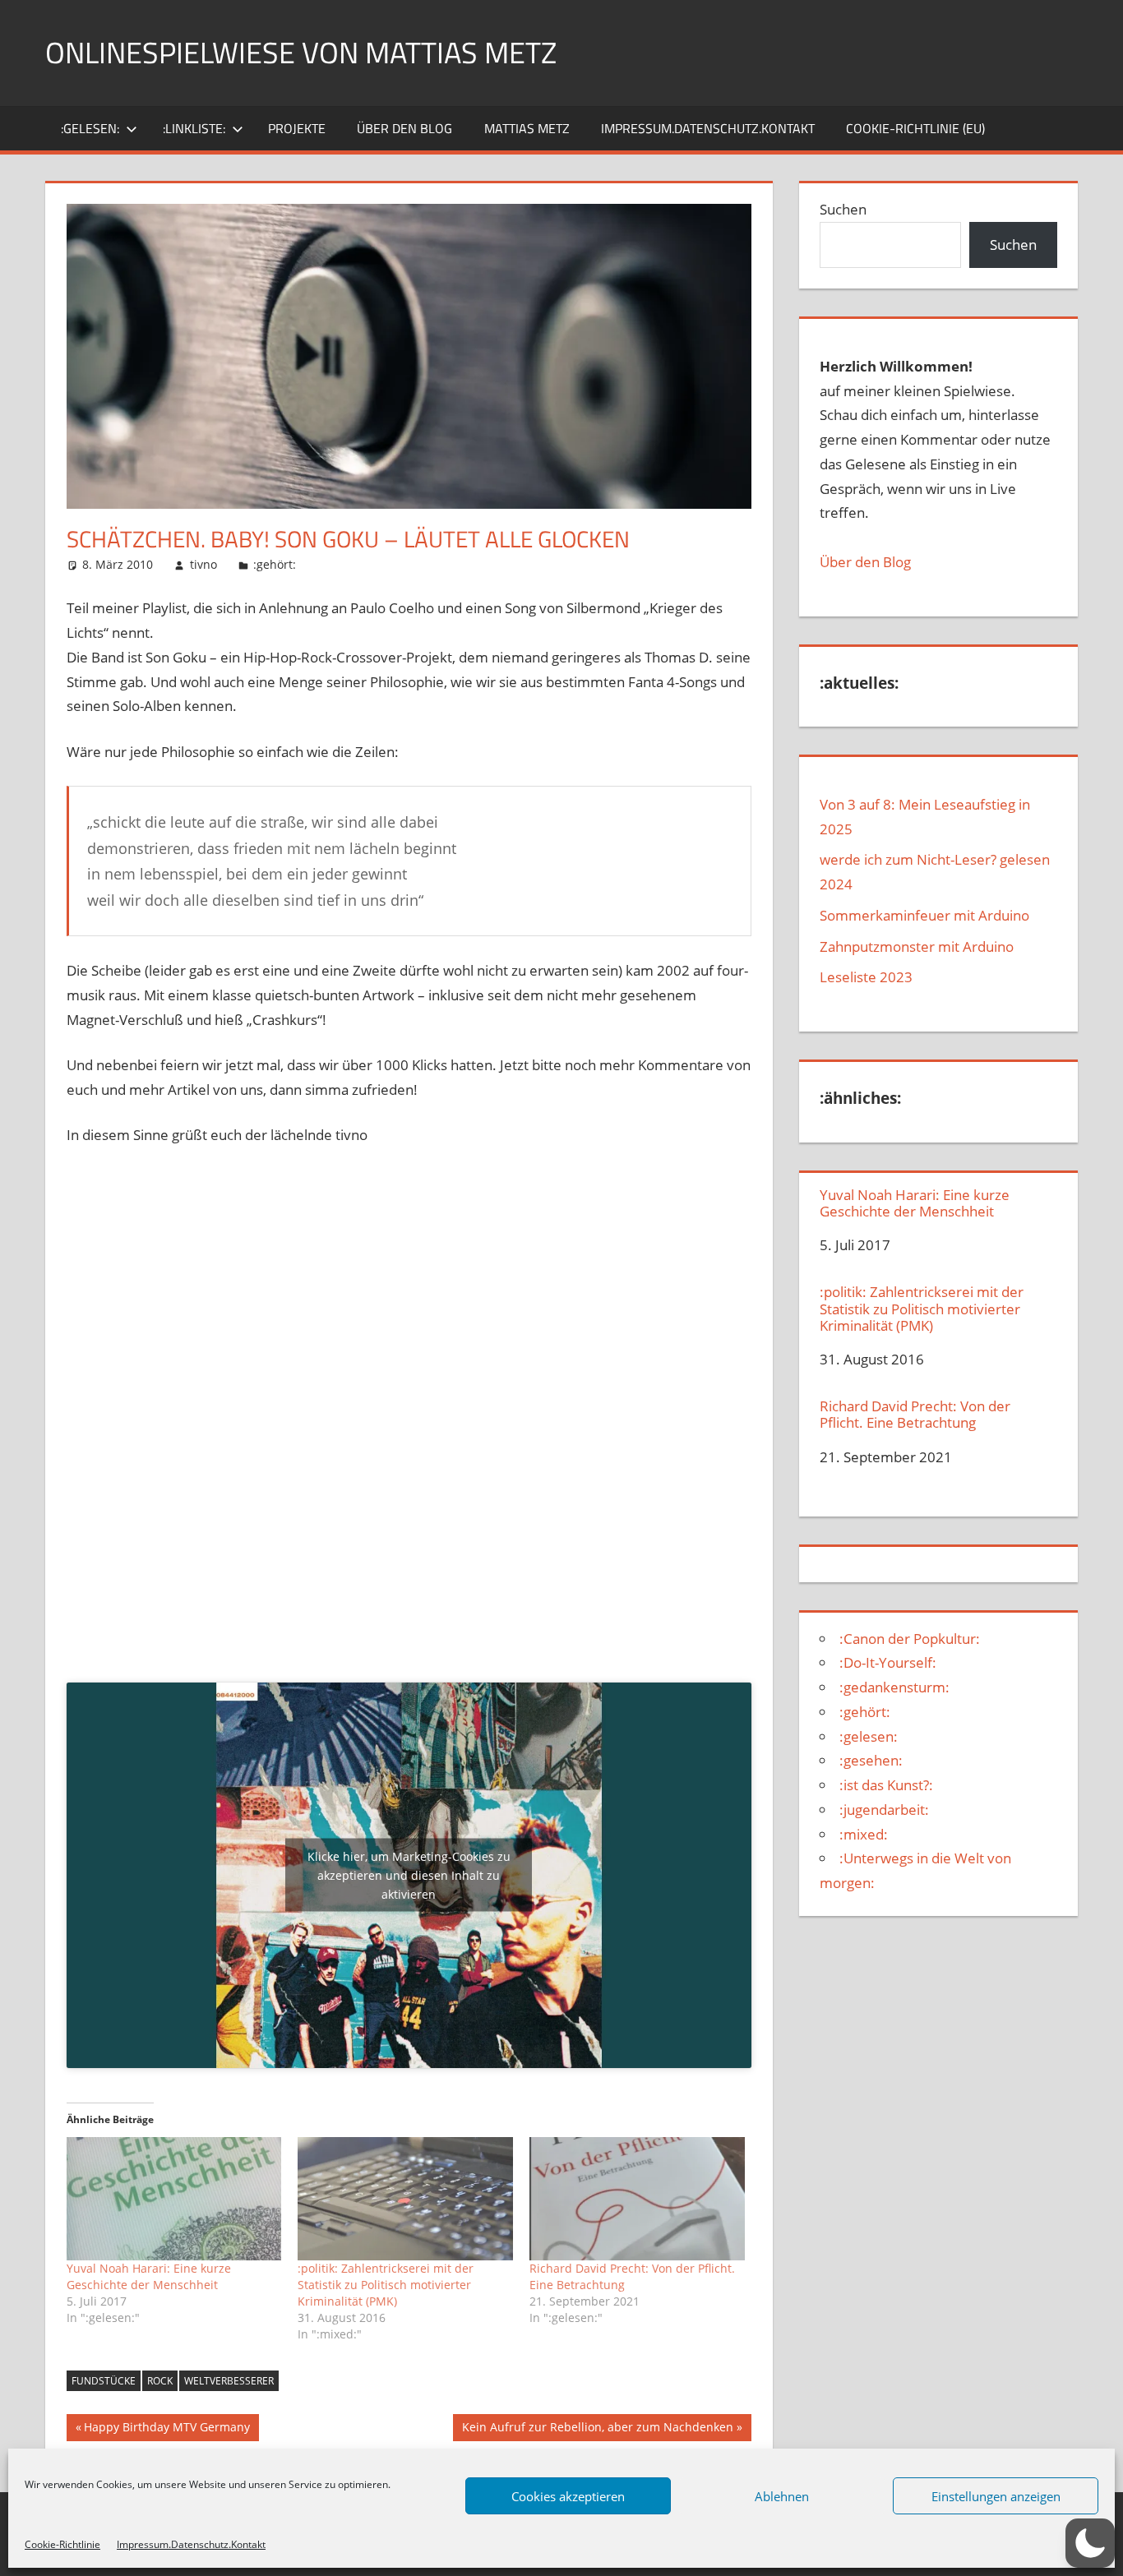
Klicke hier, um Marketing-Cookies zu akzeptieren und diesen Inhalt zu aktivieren (409, 1875)
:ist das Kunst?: (886, 1785)
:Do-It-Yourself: (888, 1662)
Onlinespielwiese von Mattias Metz (301, 52)
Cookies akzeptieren (568, 2496)
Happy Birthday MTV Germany (166, 2430)
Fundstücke (104, 2381)
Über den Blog (865, 562)
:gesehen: (871, 1760)
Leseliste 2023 (866, 977)
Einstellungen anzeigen (996, 2496)
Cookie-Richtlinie (62, 2544)
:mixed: (864, 1834)
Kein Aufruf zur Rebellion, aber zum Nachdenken (597, 2430)
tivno (203, 564)
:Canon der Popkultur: (910, 1639)
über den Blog (404, 128)
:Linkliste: (194, 128)
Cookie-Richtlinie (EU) (915, 128)
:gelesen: (90, 128)
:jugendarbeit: (884, 1810)
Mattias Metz (527, 128)
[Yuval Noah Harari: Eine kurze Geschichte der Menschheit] (174, 2199)
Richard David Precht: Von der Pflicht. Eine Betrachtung (915, 1415)
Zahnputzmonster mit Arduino (917, 946)
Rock (160, 2381)
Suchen (843, 209)
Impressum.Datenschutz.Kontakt (191, 2544)
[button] (1090, 2543)
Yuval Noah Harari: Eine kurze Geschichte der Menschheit (149, 2276)
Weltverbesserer (229, 2381)
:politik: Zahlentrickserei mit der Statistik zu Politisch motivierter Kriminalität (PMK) (386, 2285)
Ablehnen (782, 2496)
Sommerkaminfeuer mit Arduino (924, 915)
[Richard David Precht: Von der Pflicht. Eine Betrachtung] (637, 2199)
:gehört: (275, 564)
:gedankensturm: (894, 1687)
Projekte (297, 128)
